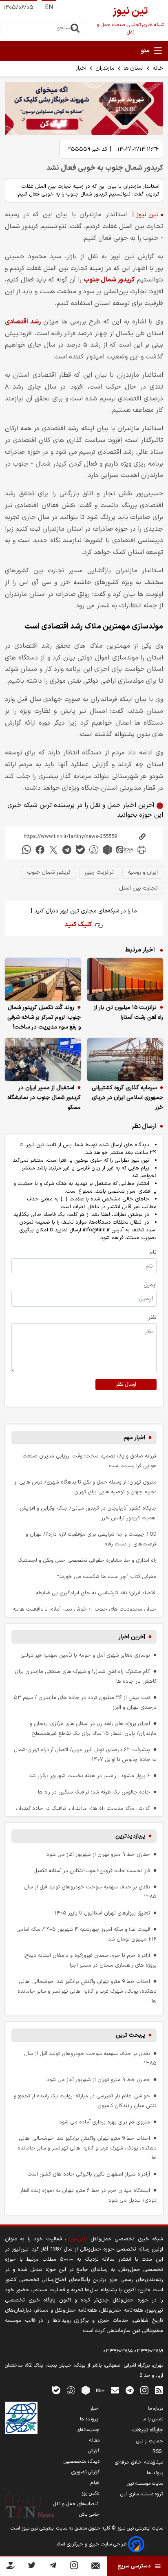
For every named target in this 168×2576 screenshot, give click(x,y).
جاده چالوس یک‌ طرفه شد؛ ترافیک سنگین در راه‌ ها (94, 1792)
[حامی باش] (11, 2567)
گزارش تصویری (85, 2472)
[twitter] (53, 850)
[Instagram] (74, 2567)
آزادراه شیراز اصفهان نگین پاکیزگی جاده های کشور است (89, 2174)
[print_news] (141, 850)
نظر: (152, 1318)
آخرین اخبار (132, 1637)
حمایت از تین (150, 2441)
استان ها (134, 68)
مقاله (94, 2440)
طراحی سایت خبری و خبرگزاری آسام (92, 2544)
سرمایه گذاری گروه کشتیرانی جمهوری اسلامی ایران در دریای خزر (127, 1098)
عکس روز (91, 2493)
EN (49, 8)
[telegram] (67, 850)
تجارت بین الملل (138, 888)
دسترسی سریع (134, 2566)
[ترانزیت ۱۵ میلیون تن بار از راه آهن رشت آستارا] (125, 979)
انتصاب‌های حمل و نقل (76, 2504)
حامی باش (89, 2514)
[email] (115, 2390)
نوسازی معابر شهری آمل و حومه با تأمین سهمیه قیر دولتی (85, 1655)
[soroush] (94, 850)
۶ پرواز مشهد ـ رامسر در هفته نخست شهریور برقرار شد (90, 1776)
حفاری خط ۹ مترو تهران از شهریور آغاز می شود (98, 1854)
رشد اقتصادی (23, 322)
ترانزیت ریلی (99, 872)
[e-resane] (21, 2418)
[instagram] (144, 2390)
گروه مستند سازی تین (142, 2494)
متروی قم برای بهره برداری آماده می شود (105, 2122)
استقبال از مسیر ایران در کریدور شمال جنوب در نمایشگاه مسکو (44, 1098)
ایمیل (150, 1285)
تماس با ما (153, 2419)
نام (153, 1252)
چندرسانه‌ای (88, 2430)
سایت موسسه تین (145, 2484)
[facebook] (40, 850)
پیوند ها (155, 2473)
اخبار (81, 68)
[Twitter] (32, 2567)
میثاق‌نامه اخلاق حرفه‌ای (139, 2462)
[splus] (71, 2390)
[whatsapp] (27, 850)
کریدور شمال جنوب (109, 280)
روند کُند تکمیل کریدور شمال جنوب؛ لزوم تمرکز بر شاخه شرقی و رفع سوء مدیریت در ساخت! (44, 1017)
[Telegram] (53, 2567)
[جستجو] (75, 28)
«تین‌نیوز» (77, 2239)
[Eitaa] (100, 2390)
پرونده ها (90, 2419)
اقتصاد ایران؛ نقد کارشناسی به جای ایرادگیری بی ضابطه (96, 1593)
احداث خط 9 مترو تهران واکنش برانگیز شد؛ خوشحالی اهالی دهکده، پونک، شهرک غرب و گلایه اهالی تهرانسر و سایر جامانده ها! (87, 1991)
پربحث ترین (130, 2035)
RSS (158, 2452)
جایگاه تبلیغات (148, 2430)
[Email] (96, 2567)
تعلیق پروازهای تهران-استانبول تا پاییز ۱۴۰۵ (102, 1913)
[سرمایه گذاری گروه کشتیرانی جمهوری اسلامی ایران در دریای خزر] (125, 1060)
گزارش (94, 2451)
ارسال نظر (126, 1385)
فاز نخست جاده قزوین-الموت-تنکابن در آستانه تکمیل (92, 1871)
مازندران (105, 68)
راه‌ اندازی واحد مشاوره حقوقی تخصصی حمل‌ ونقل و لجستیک (87, 1560)
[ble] (80, 850)
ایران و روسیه (143, 872)
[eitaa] (124, 850)
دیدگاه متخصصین (82, 2462)
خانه (158, 68)
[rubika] (107, 850)
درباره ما (156, 2409)
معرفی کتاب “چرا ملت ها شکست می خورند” (107, 1577)
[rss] (159, 2390)
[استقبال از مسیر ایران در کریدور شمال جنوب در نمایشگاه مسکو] (43, 1060)
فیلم (95, 2483)
